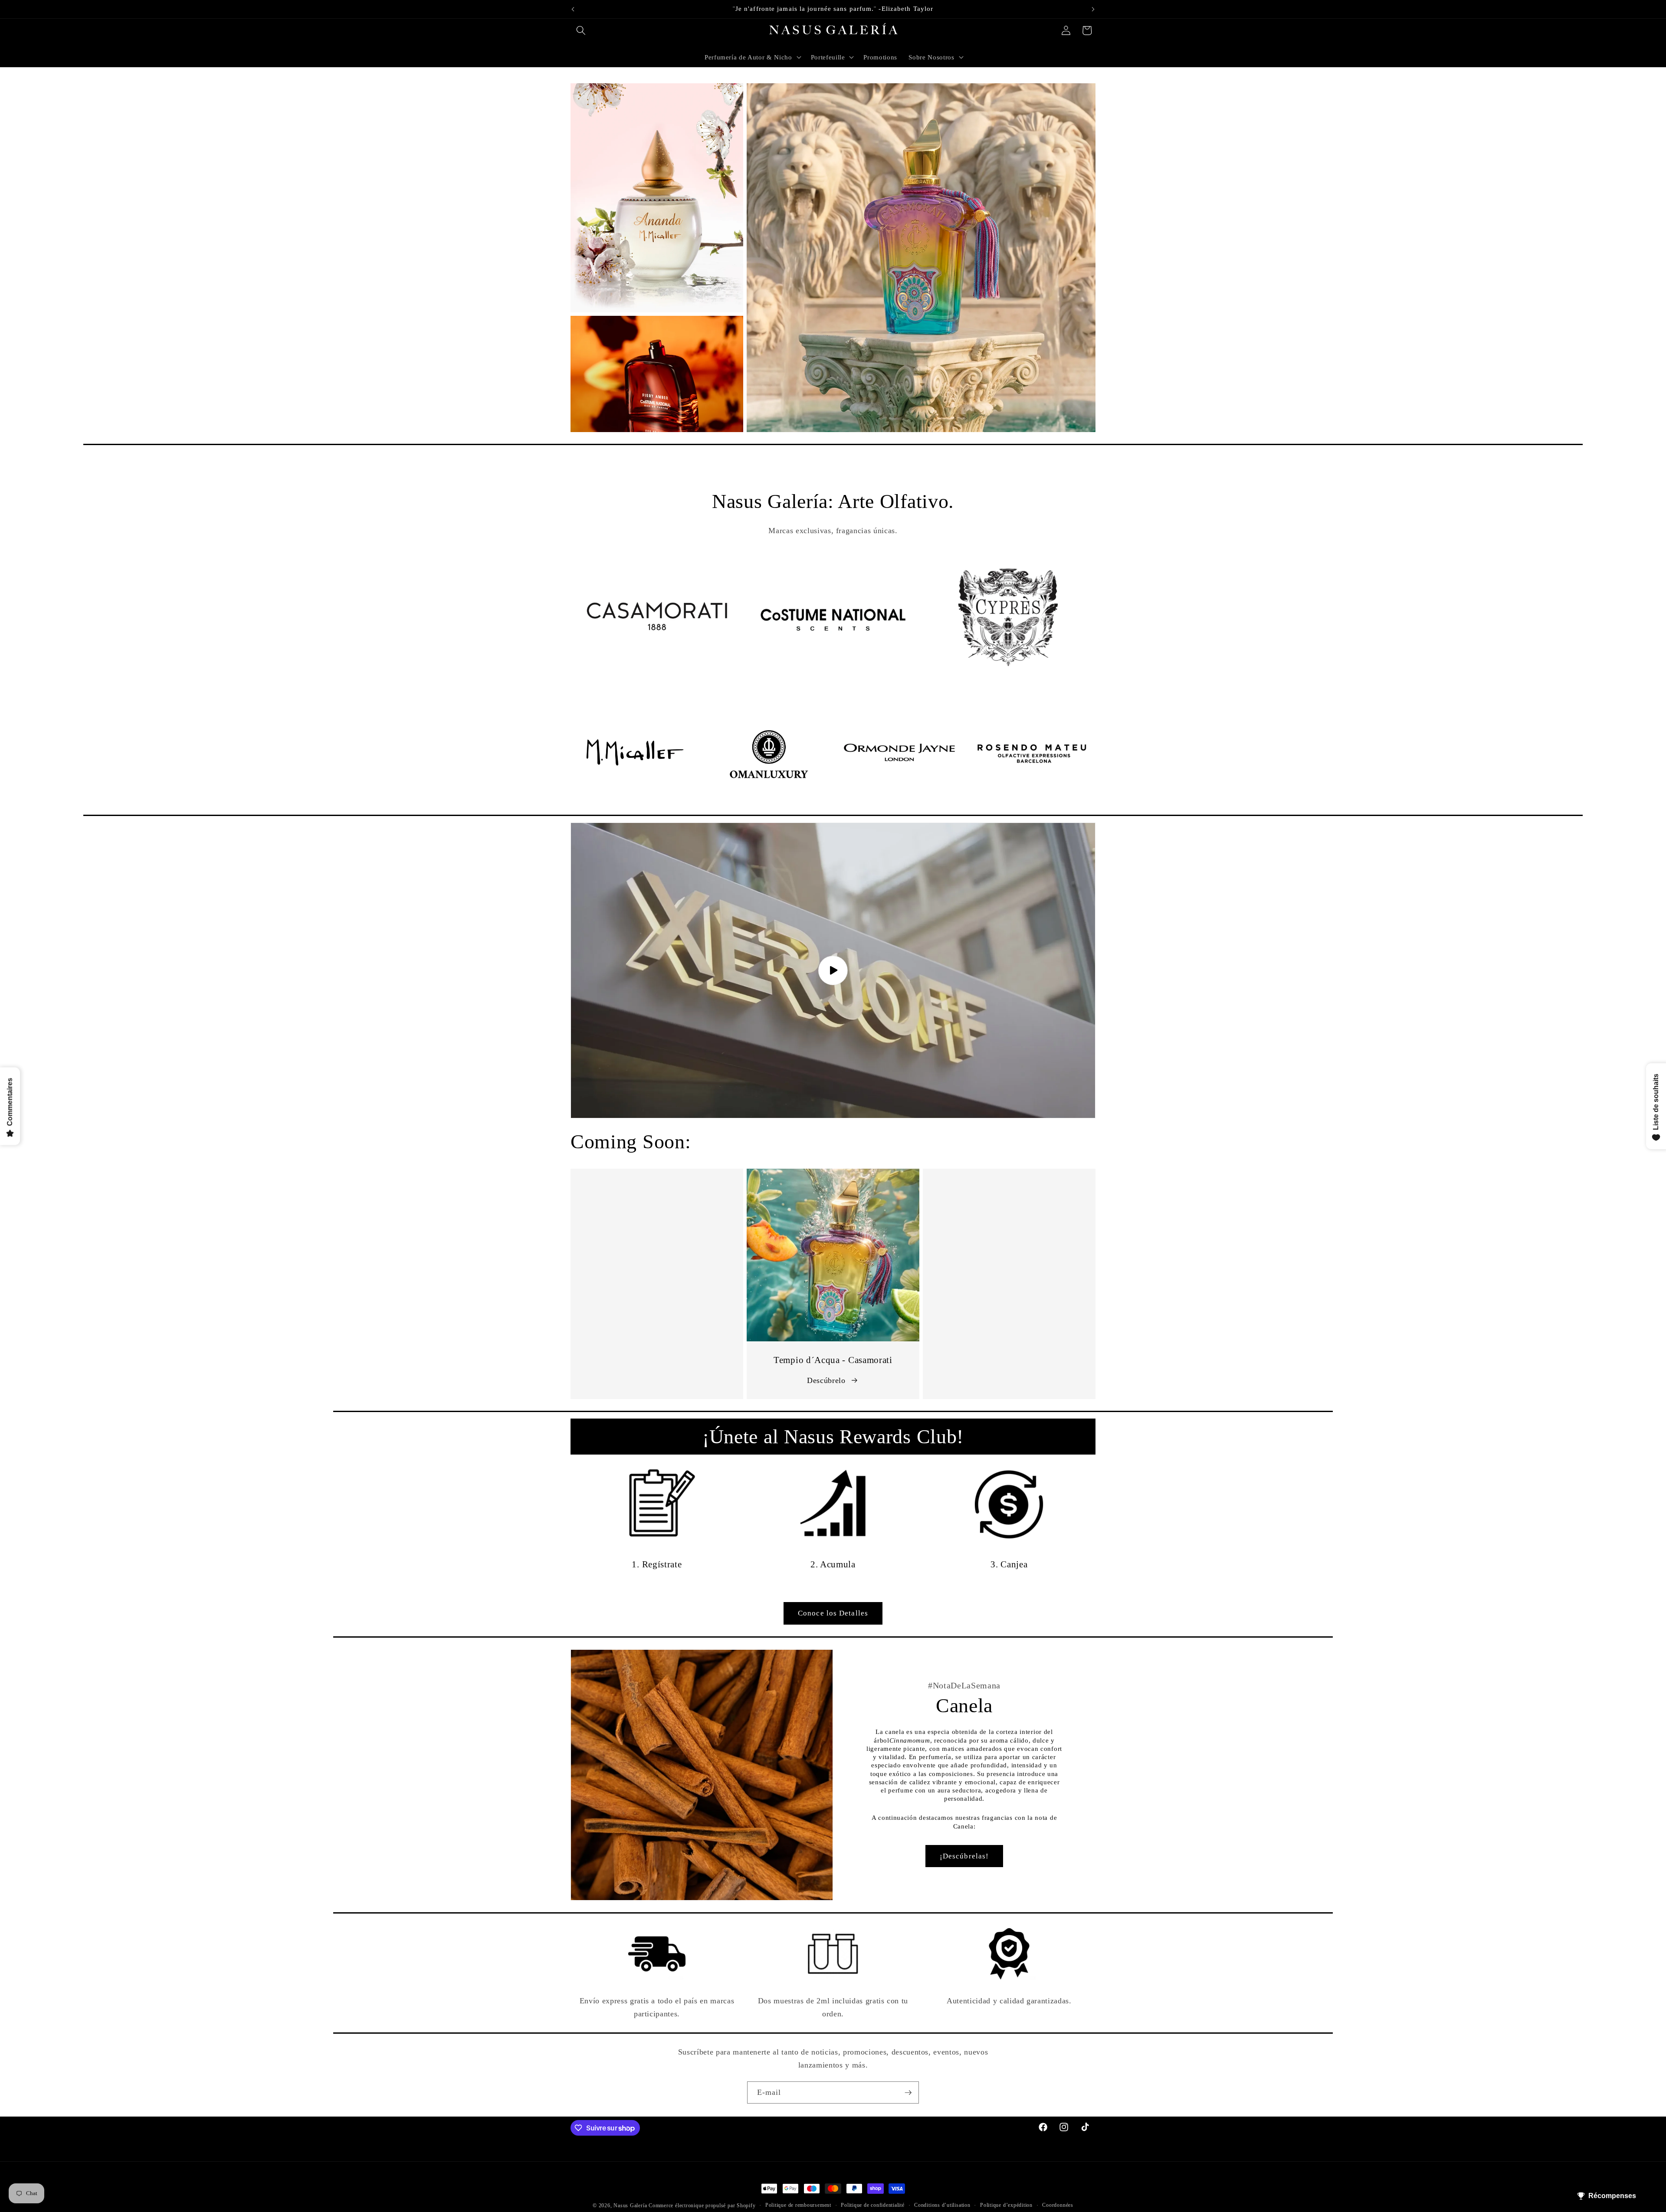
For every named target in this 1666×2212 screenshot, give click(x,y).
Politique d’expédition (1006, 2205)
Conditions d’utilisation (942, 2205)
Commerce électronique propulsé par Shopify (702, 2205)
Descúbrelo (826, 1380)
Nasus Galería (630, 2205)
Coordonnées (1058, 2205)
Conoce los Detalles (833, 1613)
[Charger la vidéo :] (833, 970)
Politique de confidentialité (873, 2205)
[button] (581, 30)
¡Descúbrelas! (964, 1856)
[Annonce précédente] (573, 9)
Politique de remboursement (798, 2205)
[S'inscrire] (908, 2093)
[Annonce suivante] (1093, 9)
